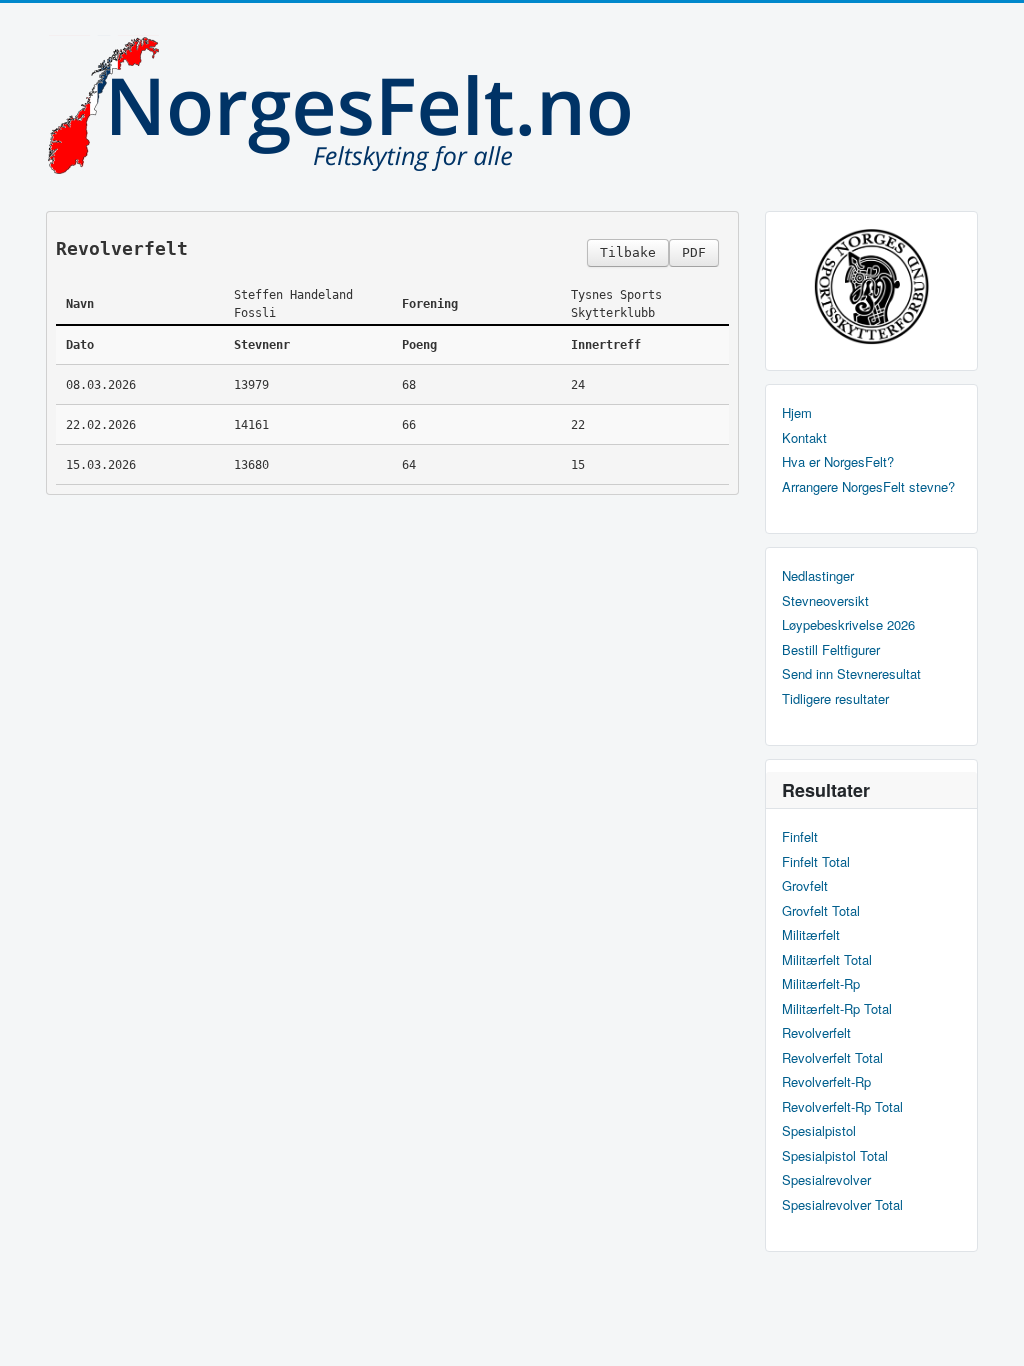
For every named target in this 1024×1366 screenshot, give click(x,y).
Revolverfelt (816, 1033)
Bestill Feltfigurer (831, 650)
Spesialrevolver (826, 1180)
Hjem (797, 413)
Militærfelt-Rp (821, 984)
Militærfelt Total (827, 960)
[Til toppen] (992, 1333)
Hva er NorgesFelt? (838, 462)
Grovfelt (805, 886)
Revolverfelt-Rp (826, 1082)
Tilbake (628, 252)
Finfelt (800, 837)
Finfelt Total (816, 862)
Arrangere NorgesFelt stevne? (868, 487)
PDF (694, 252)
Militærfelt (811, 935)
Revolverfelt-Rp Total (842, 1107)
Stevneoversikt (825, 601)
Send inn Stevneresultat (851, 674)
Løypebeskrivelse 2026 (848, 625)
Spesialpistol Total (835, 1156)
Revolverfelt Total (832, 1058)
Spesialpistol (819, 1131)
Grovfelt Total (821, 911)
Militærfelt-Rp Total (837, 1009)
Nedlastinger (818, 576)
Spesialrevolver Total (842, 1205)
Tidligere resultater (835, 699)
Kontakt (804, 438)
